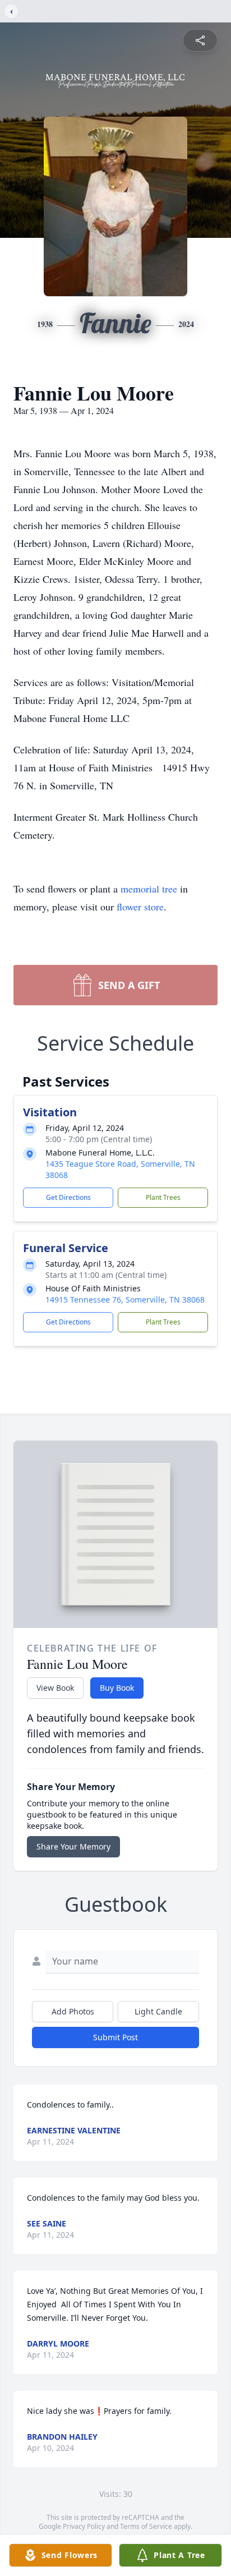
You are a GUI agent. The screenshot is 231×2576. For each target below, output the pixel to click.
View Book (55, 1688)
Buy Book (117, 1688)
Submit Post (115, 2037)
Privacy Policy (84, 2526)
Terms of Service (146, 2526)
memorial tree (149, 889)
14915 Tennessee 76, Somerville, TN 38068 (125, 1300)
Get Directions (68, 1197)
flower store (140, 907)
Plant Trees (163, 1197)
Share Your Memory (73, 1846)
